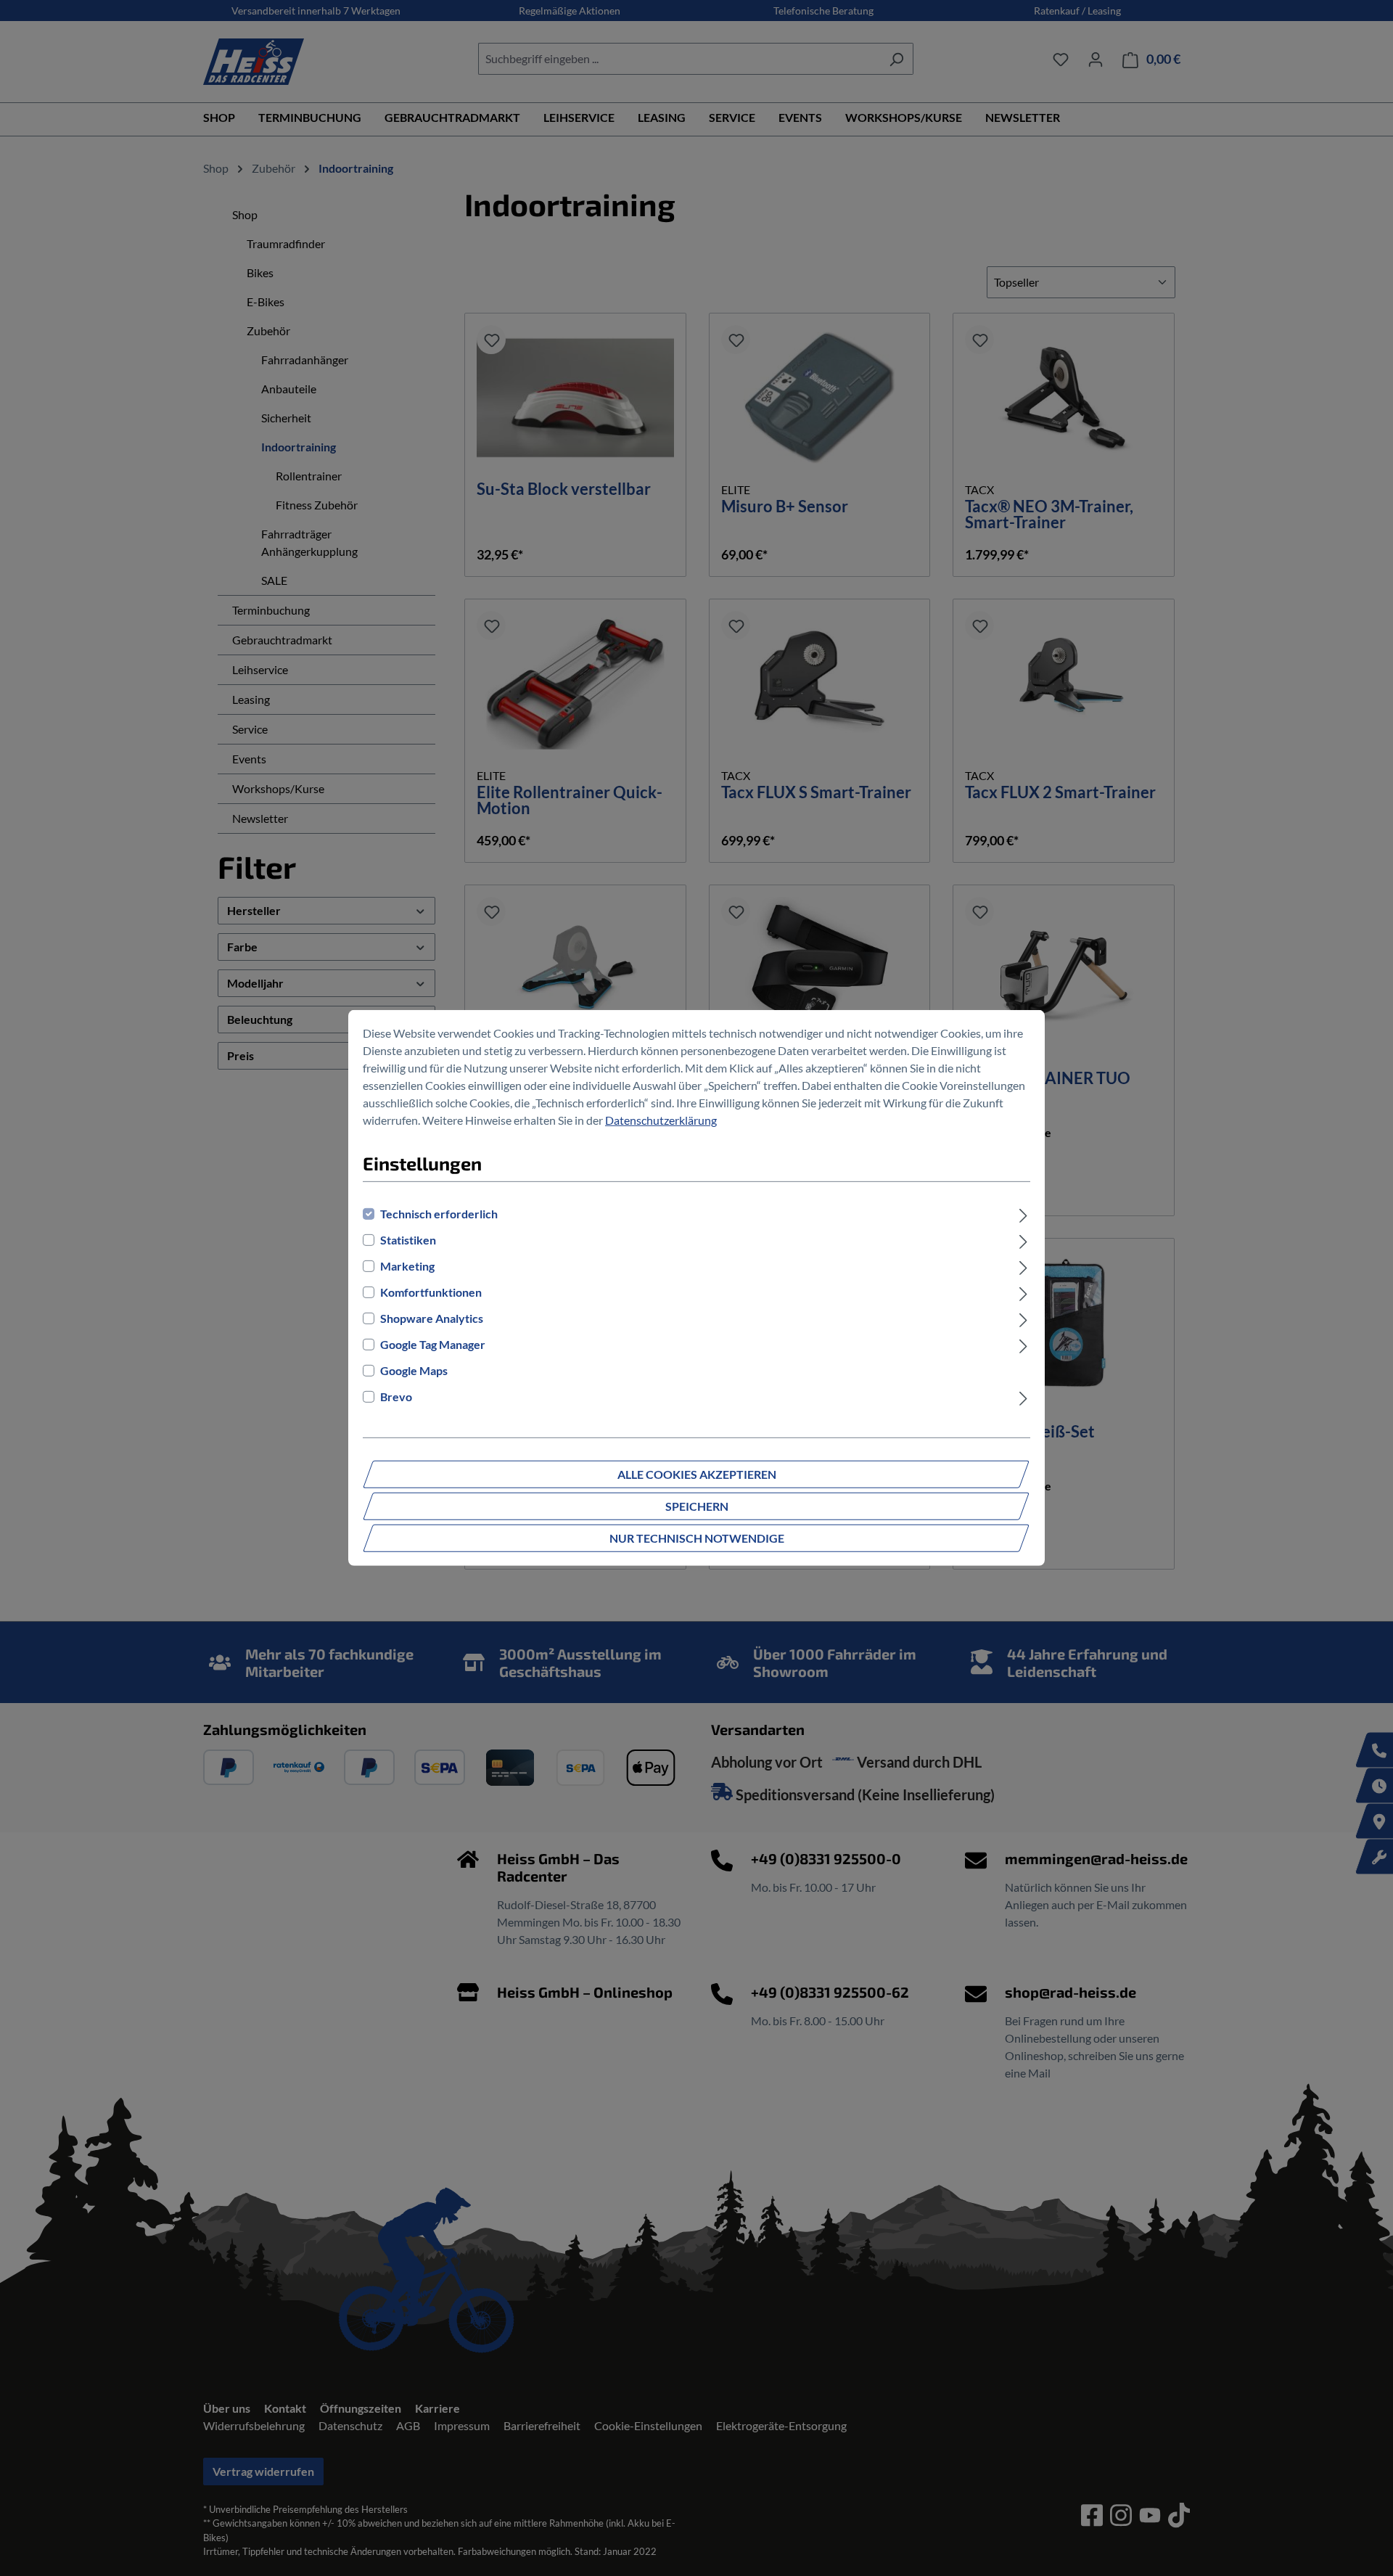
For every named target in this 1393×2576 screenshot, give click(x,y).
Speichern (697, 1506)
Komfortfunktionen (431, 1292)
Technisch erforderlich (439, 1214)
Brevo (396, 1396)
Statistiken (408, 1240)
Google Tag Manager (433, 1344)
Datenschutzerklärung (661, 1120)
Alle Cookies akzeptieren (697, 1474)
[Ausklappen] (1023, 1214)
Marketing (407, 1266)
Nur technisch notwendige (697, 1538)
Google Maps (414, 1370)
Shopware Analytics (432, 1318)
